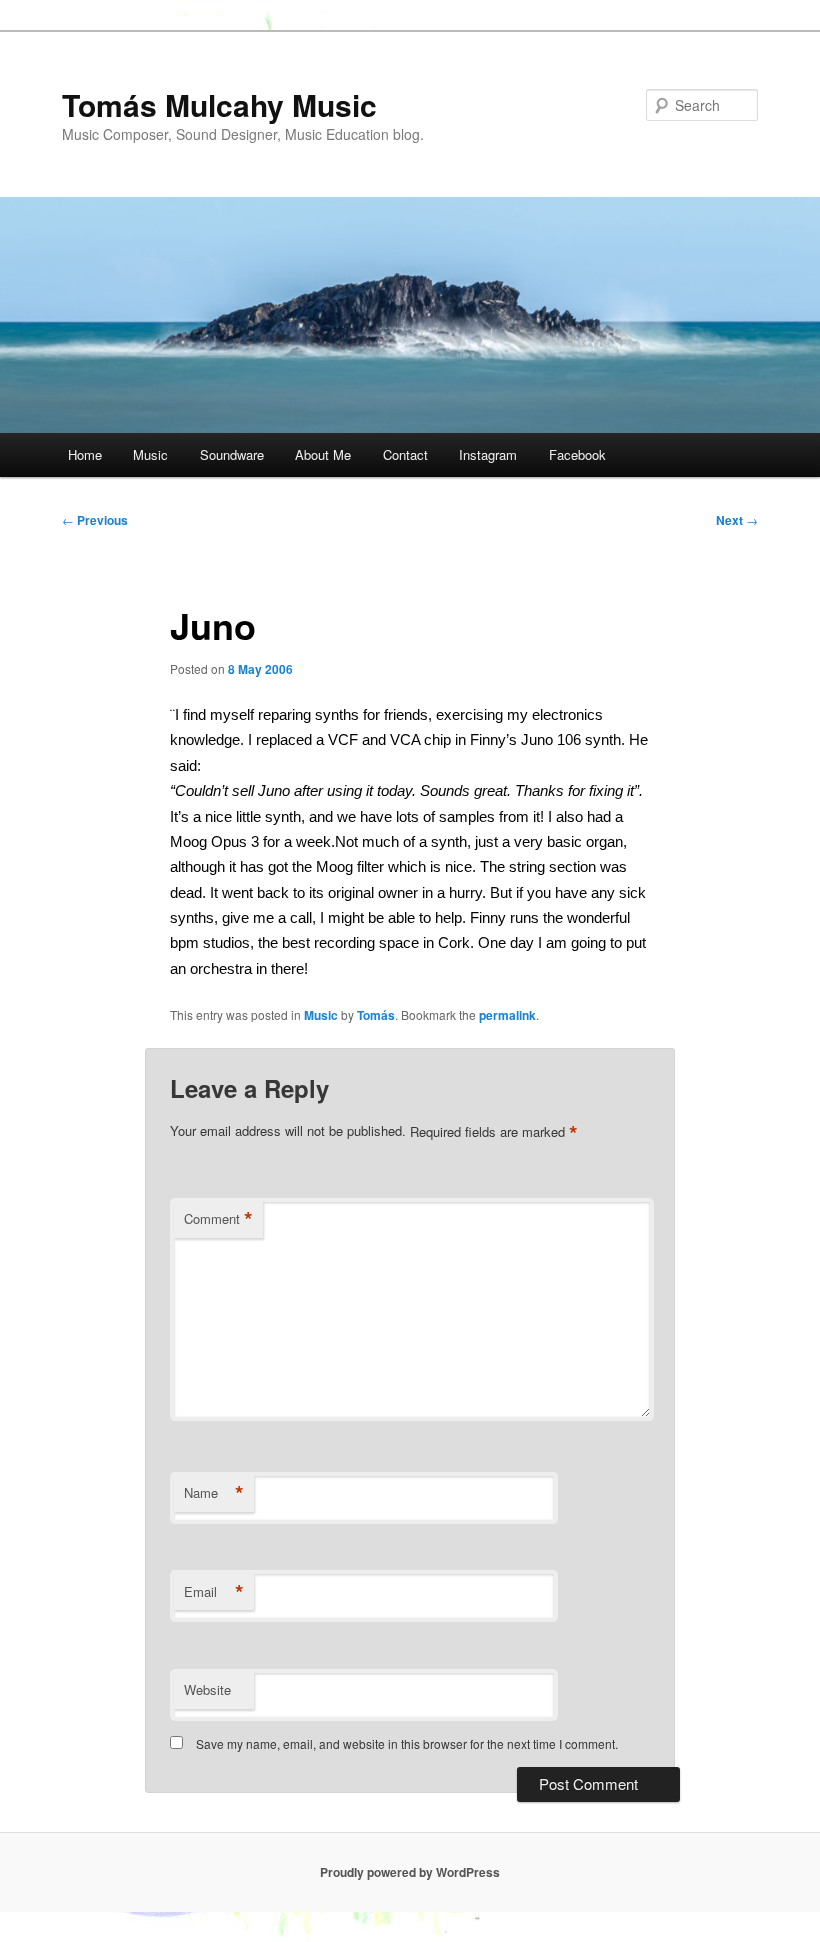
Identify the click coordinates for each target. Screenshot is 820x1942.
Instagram (488, 454)
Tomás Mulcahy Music (219, 104)
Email (214, 1592)
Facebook (577, 454)
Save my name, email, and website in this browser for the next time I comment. (407, 1743)
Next (737, 520)
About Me (323, 454)
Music (150, 454)
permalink (507, 1015)
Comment (218, 1219)
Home (85, 454)
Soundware (232, 454)
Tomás (376, 1015)
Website (207, 1689)
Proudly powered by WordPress (410, 1872)
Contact (405, 454)
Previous (95, 520)
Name (214, 1493)
